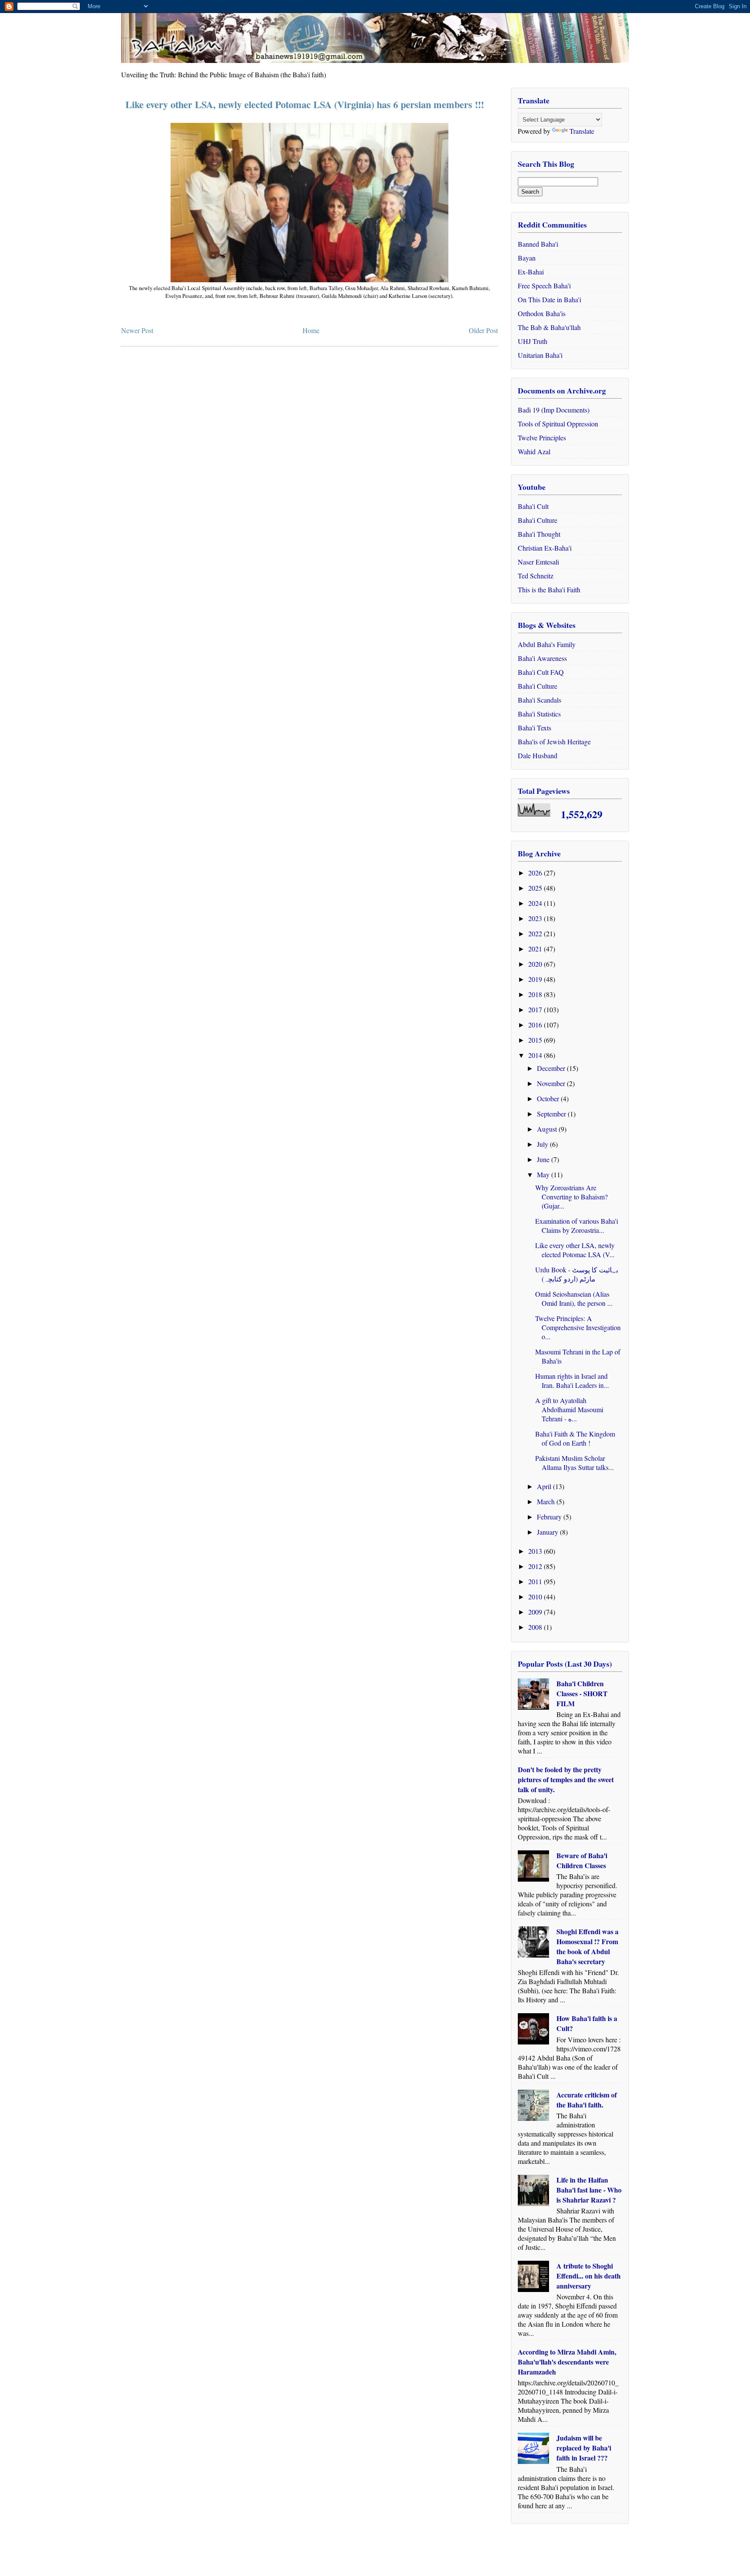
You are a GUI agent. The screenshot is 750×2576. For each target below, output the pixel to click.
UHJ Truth (533, 341)
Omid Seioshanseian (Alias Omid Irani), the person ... (574, 1298)
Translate (582, 131)
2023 (536, 918)
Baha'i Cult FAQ (541, 672)
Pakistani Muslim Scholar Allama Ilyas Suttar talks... (574, 1463)
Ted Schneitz (536, 576)
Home (311, 330)
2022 (536, 933)
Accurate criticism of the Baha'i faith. (587, 2100)
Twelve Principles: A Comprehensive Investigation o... (578, 1327)
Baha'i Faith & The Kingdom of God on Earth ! (575, 1438)
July (543, 1144)
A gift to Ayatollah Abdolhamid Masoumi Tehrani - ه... (569, 1409)
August (548, 1129)
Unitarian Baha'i (540, 355)
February (550, 1517)
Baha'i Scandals (539, 700)
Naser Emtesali (538, 562)
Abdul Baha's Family (547, 644)
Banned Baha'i (538, 244)
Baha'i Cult (533, 506)
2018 (536, 994)
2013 (536, 1551)
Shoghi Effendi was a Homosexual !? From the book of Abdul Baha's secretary (587, 1946)
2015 (536, 1040)
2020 (536, 964)
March (547, 1501)
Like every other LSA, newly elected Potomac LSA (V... (575, 1250)
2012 (536, 1566)
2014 (536, 1055)
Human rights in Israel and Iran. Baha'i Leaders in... (572, 1380)
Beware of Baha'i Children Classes (582, 1860)
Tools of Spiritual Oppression (558, 424)
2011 (536, 1581)
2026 (536, 873)
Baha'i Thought (539, 534)
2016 (536, 1025)
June (544, 1159)
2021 (536, 949)
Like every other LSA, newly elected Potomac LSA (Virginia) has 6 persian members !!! (305, 104)
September (552, 1114)
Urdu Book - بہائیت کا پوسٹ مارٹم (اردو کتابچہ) (577, 1274)
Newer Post (137, 330)
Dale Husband (538, 755)
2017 (536, 1009)
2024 (536, 903)
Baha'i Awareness (542, 658)
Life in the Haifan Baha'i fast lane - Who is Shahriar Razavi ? (589, 2190)
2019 (536, 979)
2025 (536, 888)
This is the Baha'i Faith (549, 590)
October (549, 1098)
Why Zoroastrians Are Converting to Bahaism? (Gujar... (571, 1197)
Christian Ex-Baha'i (545, 548)
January (548, 1532)
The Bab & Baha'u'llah (549, 327)
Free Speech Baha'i (544, 286)
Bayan (527, 258)
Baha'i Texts (535, 728)
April (545, 1486)
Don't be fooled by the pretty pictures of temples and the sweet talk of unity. (566, 1779)
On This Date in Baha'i (549, 299)
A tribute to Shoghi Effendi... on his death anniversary (589, 2276)
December (552, 1068)
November (552, 1083)
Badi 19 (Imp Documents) (554, 410)
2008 (536, 1627)
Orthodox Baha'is (542, 313)
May (544, 1174)
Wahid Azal (534, 451)
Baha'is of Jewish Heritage (554, 741)
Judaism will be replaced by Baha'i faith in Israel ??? (584, 2448)
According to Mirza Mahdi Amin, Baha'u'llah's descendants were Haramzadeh (567, 2362)
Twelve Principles (542, 438)
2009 (536, 1612)
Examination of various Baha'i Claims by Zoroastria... (577, 1225)
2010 (536, 1597)
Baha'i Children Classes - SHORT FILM (582, 1693)
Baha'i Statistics (539, 714)
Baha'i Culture (538, 520)
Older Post (483, 330)
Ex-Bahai (531, 272)
